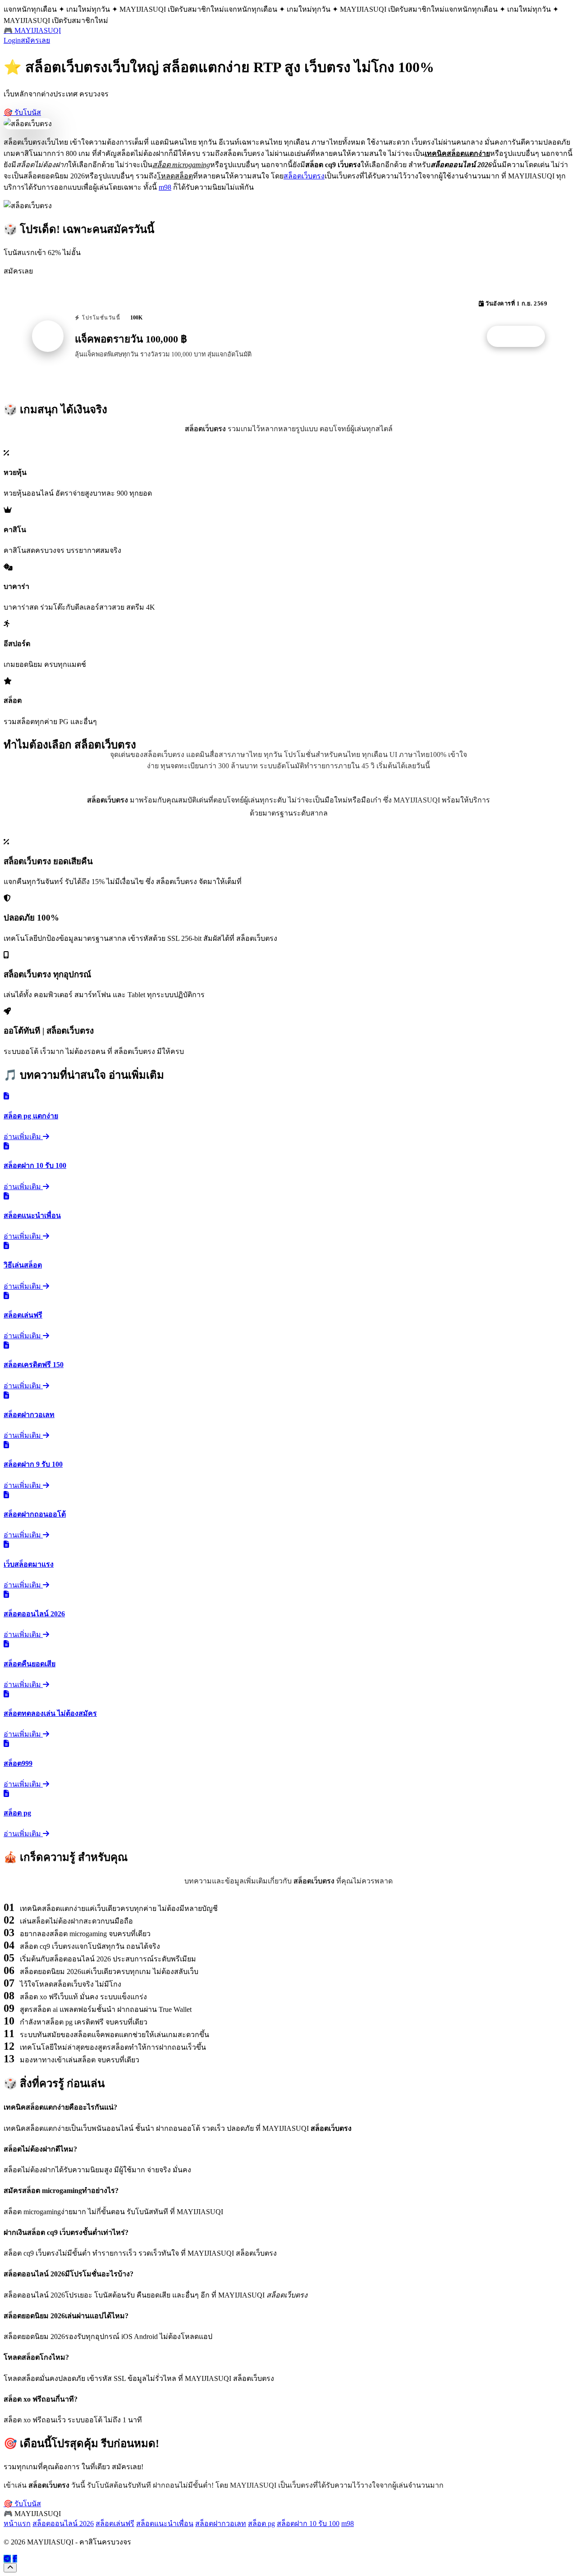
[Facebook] (15, 2559)
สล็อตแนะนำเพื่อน (165, 2524)
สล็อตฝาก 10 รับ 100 (308, 2524)
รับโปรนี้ (521, 337)
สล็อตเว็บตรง (304, 176)
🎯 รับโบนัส (22, 112)
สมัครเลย (35, 40)
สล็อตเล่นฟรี (115, 2524)
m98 (165, 187)
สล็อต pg (261, 2524)
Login (12, 40)
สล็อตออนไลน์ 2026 (63, 2524)
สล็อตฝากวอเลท (221, 2524)
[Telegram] (7, 2559)
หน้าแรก (17, 2524)
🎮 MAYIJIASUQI (32, 30)
